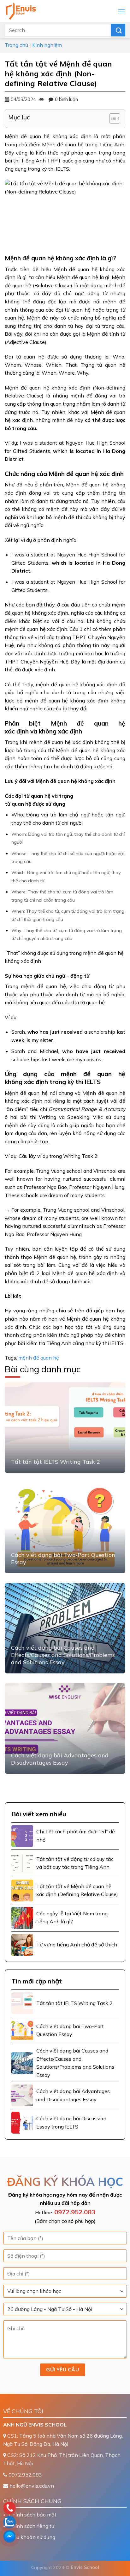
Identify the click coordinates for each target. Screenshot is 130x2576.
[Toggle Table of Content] (112, 118)
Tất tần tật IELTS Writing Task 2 (56, 1462)
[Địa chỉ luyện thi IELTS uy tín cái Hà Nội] (36, 11)
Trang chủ (16, 45)
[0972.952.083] (50, 2508)
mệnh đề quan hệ (39, 1358)
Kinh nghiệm (47, 45)
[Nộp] (118, 30)
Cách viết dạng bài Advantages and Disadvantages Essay (60, 1759)
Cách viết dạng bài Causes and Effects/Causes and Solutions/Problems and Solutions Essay (63, 1655)
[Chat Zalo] (50, 2522)
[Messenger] (50, 2536)
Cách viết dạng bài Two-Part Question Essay (63, 1558)
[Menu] (121, 11)
